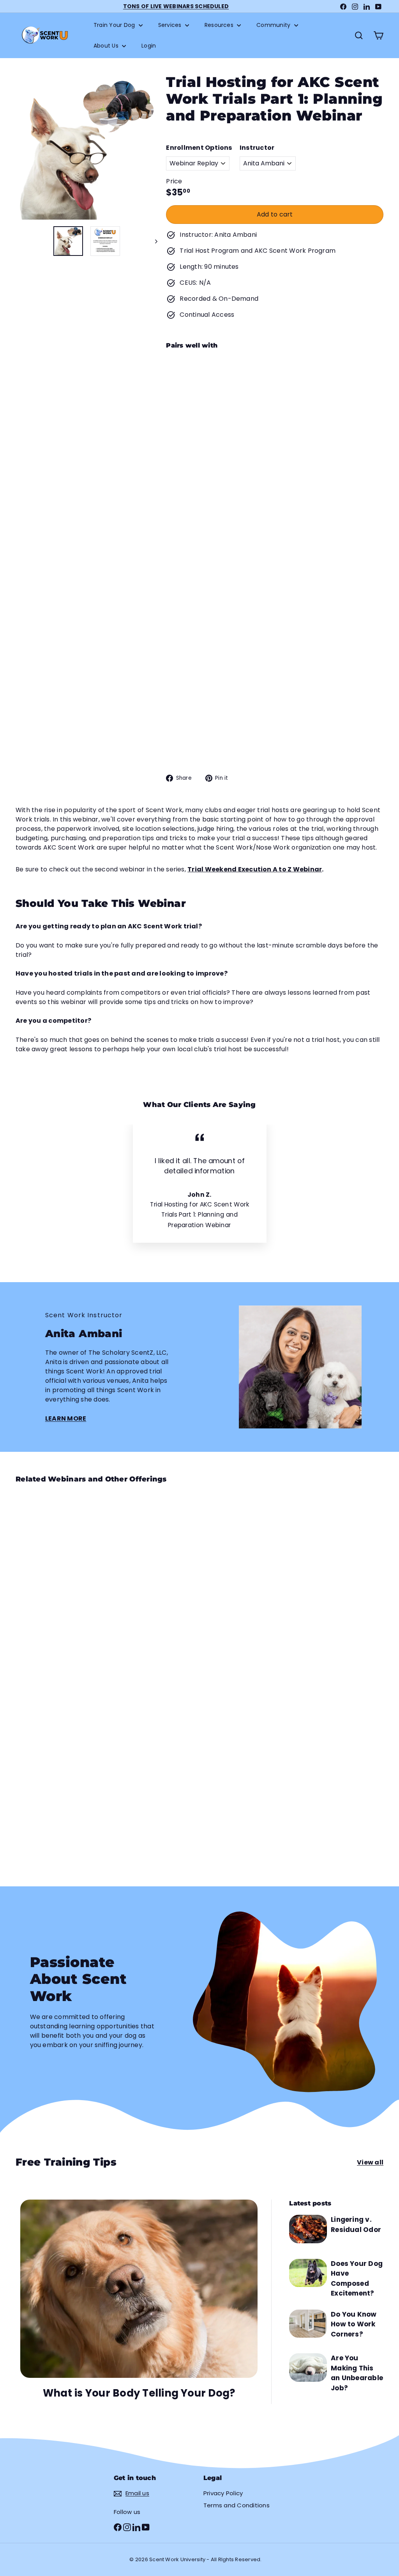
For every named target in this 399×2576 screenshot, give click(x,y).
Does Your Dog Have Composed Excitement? (357, 2279)
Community (274, 25)
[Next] (153, 241)
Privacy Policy (223, 2493)
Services (171, 25)
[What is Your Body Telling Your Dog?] (139, 2289)
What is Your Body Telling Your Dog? (139, 2393)
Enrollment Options (199, 148)
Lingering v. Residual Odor (356, 2225)
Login (149, 46)
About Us (107, 46)
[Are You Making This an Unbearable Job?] (308, 2367)
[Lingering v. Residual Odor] (308, 2229)
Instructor (257, 148)
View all (370, 2162)
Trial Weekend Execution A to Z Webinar (255, 869)
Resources (220, 25)
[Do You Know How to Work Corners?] (308, 2324)
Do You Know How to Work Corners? (354, 2324)
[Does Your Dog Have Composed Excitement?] (308, 2273)
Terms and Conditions (237, 2505)
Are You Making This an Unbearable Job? (357, 2373)
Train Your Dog (115, 25)
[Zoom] (87, 149)
